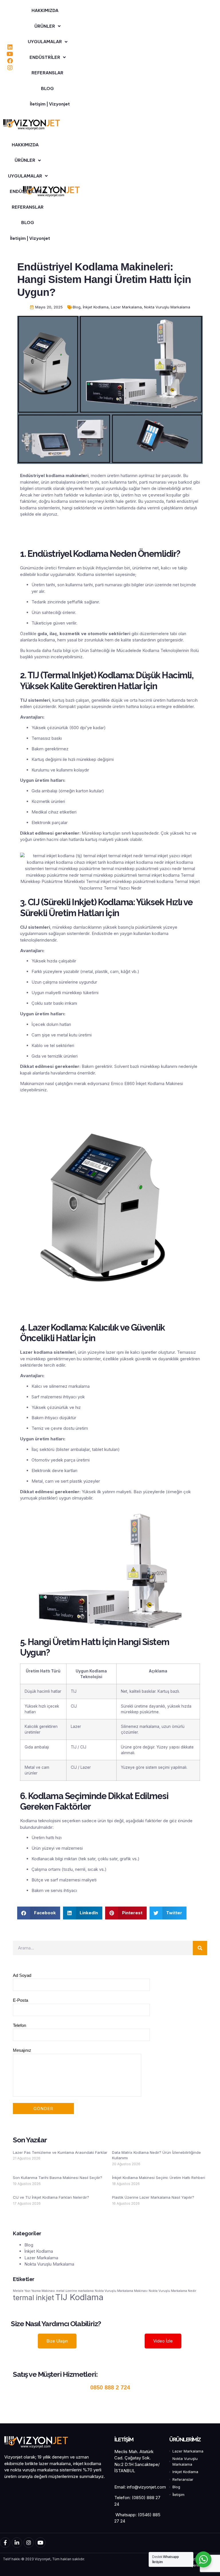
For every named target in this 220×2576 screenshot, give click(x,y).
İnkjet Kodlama (96, 307)
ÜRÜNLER (45, 26)
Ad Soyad (22, 1975)
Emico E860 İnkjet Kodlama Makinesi (147, 1083)
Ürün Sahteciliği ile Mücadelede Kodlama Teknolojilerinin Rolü (139, 650)
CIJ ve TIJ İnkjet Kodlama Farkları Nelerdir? (51, 2197)
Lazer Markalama (126, 307)
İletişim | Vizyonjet (50, 104)
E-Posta (20, 2000)
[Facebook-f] (5, 2543)
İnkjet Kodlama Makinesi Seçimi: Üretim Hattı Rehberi (159, 2178)
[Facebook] (10, 61)
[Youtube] (10, 54)
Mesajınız (22, 2050)
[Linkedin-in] (17, 2543)
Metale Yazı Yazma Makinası (34, 2291)
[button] (39, 1913)
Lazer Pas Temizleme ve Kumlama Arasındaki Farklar (60, 2152)
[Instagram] (10, 68)
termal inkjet (34, 2298)
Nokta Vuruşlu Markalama (167, 307)
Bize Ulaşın (57, 2341)
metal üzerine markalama (75, 2291)
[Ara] (200, 1948)
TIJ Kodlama (79, 2297)
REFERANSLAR (47, 73)
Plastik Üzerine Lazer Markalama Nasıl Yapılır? (153, 2197)
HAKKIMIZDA (45, 10)
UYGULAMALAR (45, 42)
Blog (77, 307)
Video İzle (163, 2341)
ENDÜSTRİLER (45, 57)
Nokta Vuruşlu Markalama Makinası (121, 2291)
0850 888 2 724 (110, 2387)
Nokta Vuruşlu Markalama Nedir (172, 2291)
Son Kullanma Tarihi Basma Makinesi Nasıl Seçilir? (58, 2178)
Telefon (19, 2025)
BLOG (47, 88)
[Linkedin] (10, 47)
